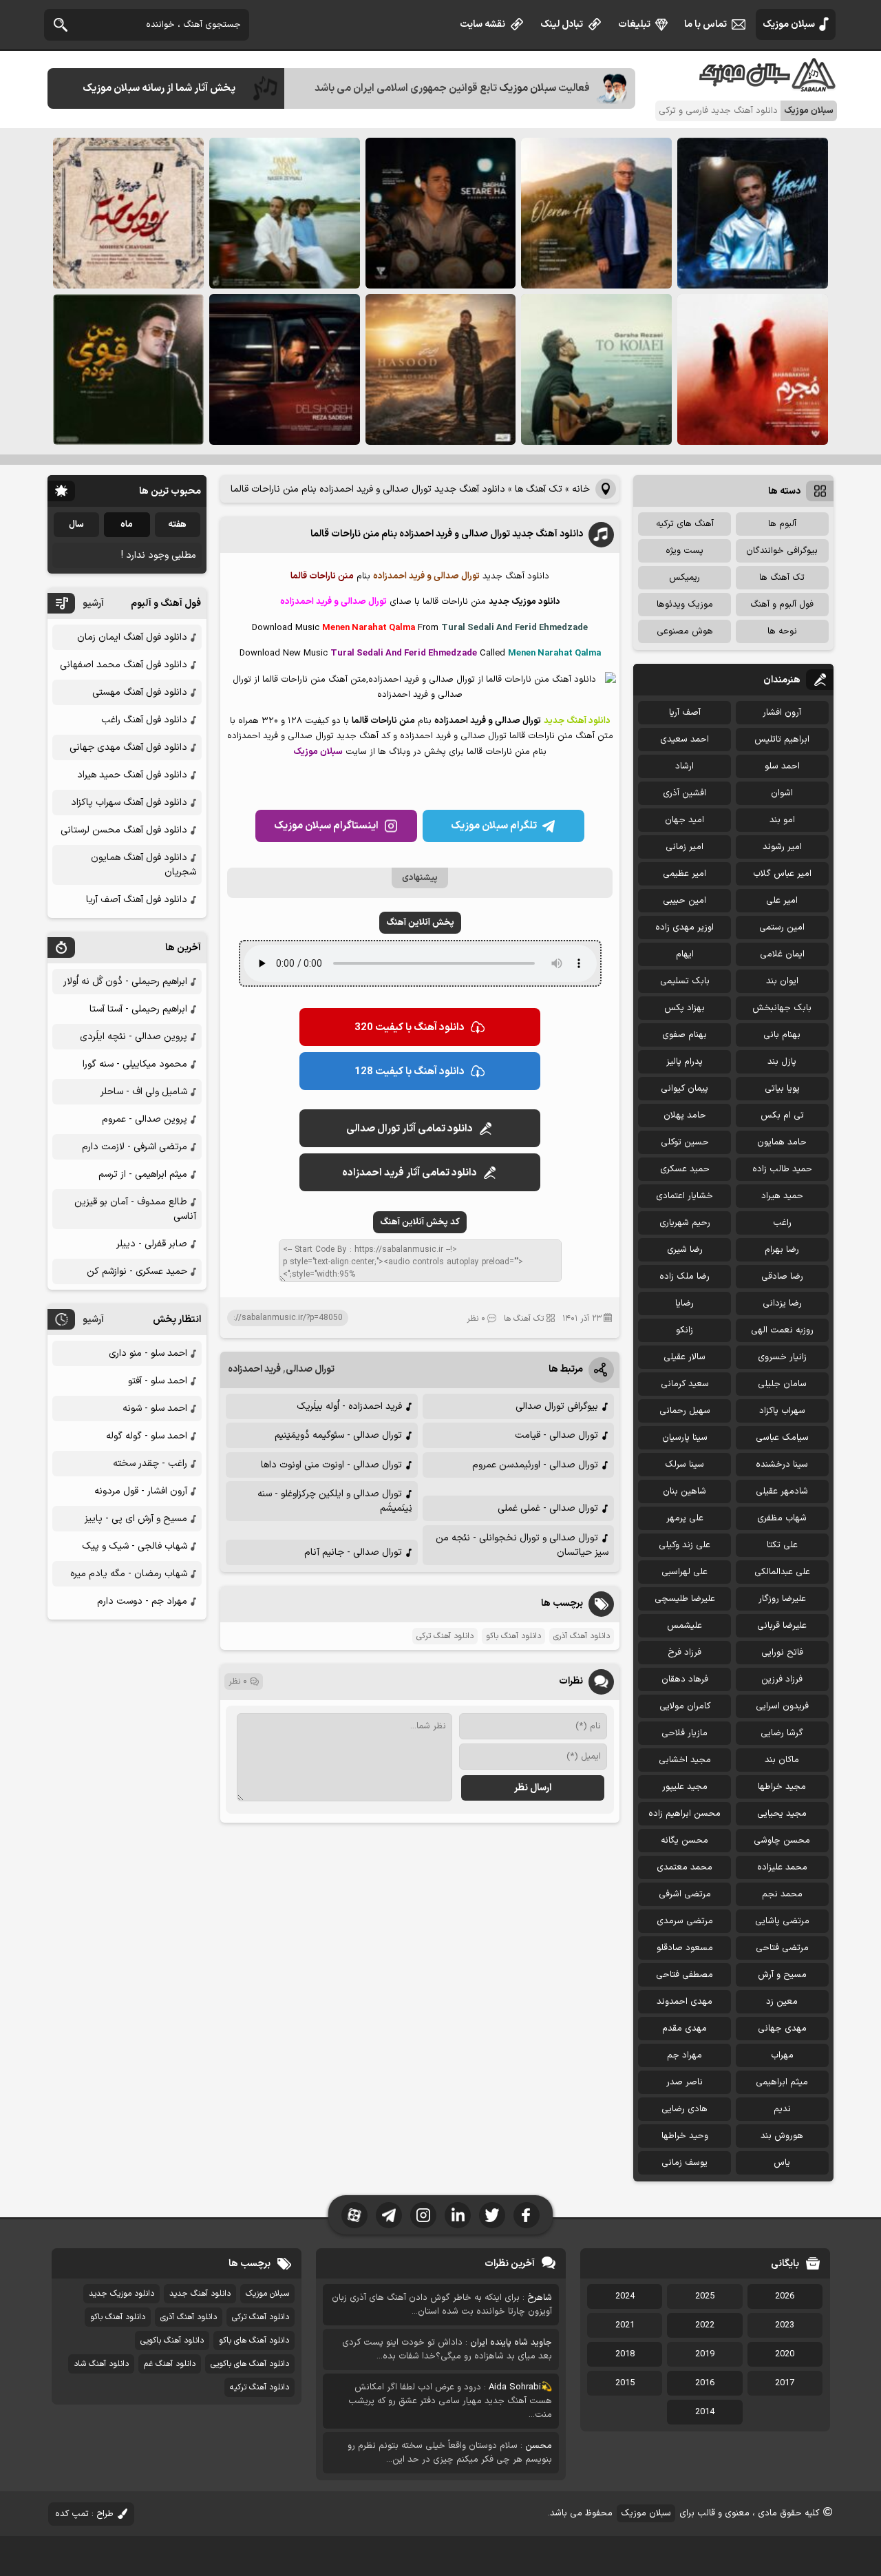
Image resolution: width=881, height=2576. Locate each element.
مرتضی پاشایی (782, 1921)
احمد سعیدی (684, 740)
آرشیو (93, 604)
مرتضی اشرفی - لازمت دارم (135, 1147)
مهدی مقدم (684, 2029)
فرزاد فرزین (782, 1679)
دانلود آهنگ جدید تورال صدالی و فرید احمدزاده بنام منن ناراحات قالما (447, 534)
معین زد (782, 2002)
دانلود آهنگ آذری (582, 1636)
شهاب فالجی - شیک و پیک (135, 1546)
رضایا (684, 1303)
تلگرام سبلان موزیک (494, 826)
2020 (785, 2354)
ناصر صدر (684, 2082)
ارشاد (684, 766)
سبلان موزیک (789, 24)
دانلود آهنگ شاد (101, 2364)
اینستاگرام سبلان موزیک (326, 826)
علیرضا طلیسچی (685, 1599)
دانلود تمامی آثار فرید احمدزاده (410, 1173)
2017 (785, 2383)
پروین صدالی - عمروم (145, 1119)
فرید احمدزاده (254, 1369)
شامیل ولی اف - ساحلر (144, 1092)
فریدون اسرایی (782, 1706)
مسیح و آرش (782, 1975)
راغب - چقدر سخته (150, 1464)
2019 (705, 2354)
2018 (625, 2354)
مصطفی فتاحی (684, 1975)
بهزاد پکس (684, 1008)
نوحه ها (782, 631)
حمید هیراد (782, 1196)
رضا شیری (685, 1250)
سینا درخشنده (782, 1465)
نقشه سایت (482, 24)
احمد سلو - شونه (155, 1409)
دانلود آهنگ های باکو (254, 2341)
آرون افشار (782, 713)
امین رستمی (782, 928)
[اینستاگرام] (423, 2215)
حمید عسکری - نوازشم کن (137, 1271)
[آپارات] (354, 2215)
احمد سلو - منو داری (148, 1353)
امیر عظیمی (684, 874)
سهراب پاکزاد (782, 1411)
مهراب (782, 2055)
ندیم (782, 2109)
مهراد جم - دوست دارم (142, 1601)
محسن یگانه (684, 1841)
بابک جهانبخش (782, 1008)
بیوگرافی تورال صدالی (557, 1406)
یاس (782, 2163)
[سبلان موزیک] (768, 86)
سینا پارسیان (685, 1438)
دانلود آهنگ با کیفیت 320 (410, 1028)
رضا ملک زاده (684, 1277)
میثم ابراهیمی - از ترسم (143, 1174)
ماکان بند (782, 1760)
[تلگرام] (389, 2215)
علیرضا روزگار (782, 1599)
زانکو (684, 1330)
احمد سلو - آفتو (158, 1381)
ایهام (685, 954)
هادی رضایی (684, 2109)
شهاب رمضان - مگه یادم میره (129, 1574)
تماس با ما (705, 24)
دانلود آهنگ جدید (200, 2294)
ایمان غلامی (782, 954)
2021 (625, 2325)
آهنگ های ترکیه (685, 524)
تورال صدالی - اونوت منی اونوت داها (331, 1465)
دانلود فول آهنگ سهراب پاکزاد (129, 803)
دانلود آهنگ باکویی (172, 2341)
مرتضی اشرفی (685, 1894)
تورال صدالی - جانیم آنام (353, 1552)
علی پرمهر (685, 1518)
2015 (625, 2383)
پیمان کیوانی (684, 1089)
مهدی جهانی (782, 2029)
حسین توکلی (685, 1142)
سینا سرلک (684, 1465)
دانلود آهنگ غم (170, 2364)
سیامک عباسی (782, 1438)
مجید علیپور (685, 1787)
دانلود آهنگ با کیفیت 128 (410, 1072)
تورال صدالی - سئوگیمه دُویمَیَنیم (338, 1435)
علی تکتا (782, 1545)
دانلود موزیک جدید (121, 2294)
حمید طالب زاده (782, 1169)
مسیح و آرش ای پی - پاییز (136, 1519)
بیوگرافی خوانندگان (782, 551)
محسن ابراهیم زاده (684, 1814)
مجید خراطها (782, 1787)
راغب (782, 1223)
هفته (177, 525)
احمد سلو (782, 766)
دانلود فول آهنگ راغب (144, 720)
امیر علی (782, 901)
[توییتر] (492, 2215)
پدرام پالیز (684, 1062)
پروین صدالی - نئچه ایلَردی (134, 1037)
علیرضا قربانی (782, 1626)
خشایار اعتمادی (684, 1196)
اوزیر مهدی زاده (684, 928)
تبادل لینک (562, 24)
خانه (581, 489)
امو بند (782, 820)
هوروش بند (782, 2136)
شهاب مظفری (782, 1518)
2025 (705, 2296)
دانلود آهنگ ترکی (445, 1636)
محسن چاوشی (782, 1841)
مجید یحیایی (782, 1814)
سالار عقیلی (684, 1357)
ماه (127, 525)
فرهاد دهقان (685, 1679)
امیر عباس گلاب (782, 874)
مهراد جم (684, 2055)
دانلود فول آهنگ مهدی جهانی (128, 747)
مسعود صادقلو (685, 1948)
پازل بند (782, 1062)
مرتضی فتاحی (782, 1948)
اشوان (782, 793)
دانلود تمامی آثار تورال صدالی (410, 1129)
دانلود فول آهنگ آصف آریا (137, 900)
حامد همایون (782, 1142)
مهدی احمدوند (684, 2002)
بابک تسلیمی (685, 981)
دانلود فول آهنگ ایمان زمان (132, 637)
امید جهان (684, 820)
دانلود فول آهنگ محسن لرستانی (124, 830)
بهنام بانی (782, 1035)
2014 (705, 2412)
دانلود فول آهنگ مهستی (140, 692)
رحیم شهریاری (685, 1223)
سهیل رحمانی (685, 1411)
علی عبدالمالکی (782, 1572)
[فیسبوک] (527, 2215)
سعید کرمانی (685, 1384)
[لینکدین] (458, 2215)
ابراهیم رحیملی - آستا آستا (138, 1009)
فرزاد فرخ (684, 1653)
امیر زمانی (684, 847)
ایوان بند (782, 981)
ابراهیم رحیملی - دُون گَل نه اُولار (125, 982)
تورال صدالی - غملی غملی (548, 1508)
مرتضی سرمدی (685, 1921)
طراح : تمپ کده (84, 2514)
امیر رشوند (782, 847)
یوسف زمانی (684, 2163)
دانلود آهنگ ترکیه (259, 2387)
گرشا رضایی (782, 1733)
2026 (785, 2296)
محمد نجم (782, 1894)
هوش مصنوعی (685, 631)
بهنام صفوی (684, 1035)
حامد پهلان (685, 1116)
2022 (705, 2325)
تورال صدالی (310, 1369)
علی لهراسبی (684, 1572)
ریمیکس (684, 578)
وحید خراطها (685, 2136)
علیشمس (684, 1626)
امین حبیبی (684, 901)
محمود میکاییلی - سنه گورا (135, 1064)
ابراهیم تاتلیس (782, 740)
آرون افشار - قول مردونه (141, 1491)
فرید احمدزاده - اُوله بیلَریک (349, 1406)
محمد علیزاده (782, 1867)
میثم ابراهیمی (782, 2082)
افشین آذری (684, 793)
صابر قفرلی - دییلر (152, 1244)
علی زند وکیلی (684, 1545)
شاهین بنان (684, 1491)
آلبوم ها (782, 524)
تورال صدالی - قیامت (556, 1435)
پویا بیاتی (782, 1089)
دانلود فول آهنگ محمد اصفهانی (124, 665)
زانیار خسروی (782, 1357)
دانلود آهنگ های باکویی (250, 2364)
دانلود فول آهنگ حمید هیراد (132, 775)
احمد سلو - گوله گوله (147, 1436)
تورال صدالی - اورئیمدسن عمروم (535, 1465)
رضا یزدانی (782, 1303)
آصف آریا (685, 713)
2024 (625, 2296)
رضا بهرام (782, 1250)
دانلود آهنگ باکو (513, 1636)
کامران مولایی (685, 1706)
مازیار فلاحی (684, 1733)
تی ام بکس (782, 1116)
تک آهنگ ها (539, 489)
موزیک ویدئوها (685, 605)
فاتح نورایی (782, 1653)
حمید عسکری (685, 1169)
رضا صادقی (782, 1277)
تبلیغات (634, 24)
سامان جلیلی (782, 1384)
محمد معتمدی (684, 1867)
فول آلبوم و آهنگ (782, 605)
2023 (785, 2325)
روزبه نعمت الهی (782, 1330)
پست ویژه (684, 551)
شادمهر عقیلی (782, 1491)
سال (76, 525)
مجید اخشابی (685, 1760)
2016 (705, 2383)
